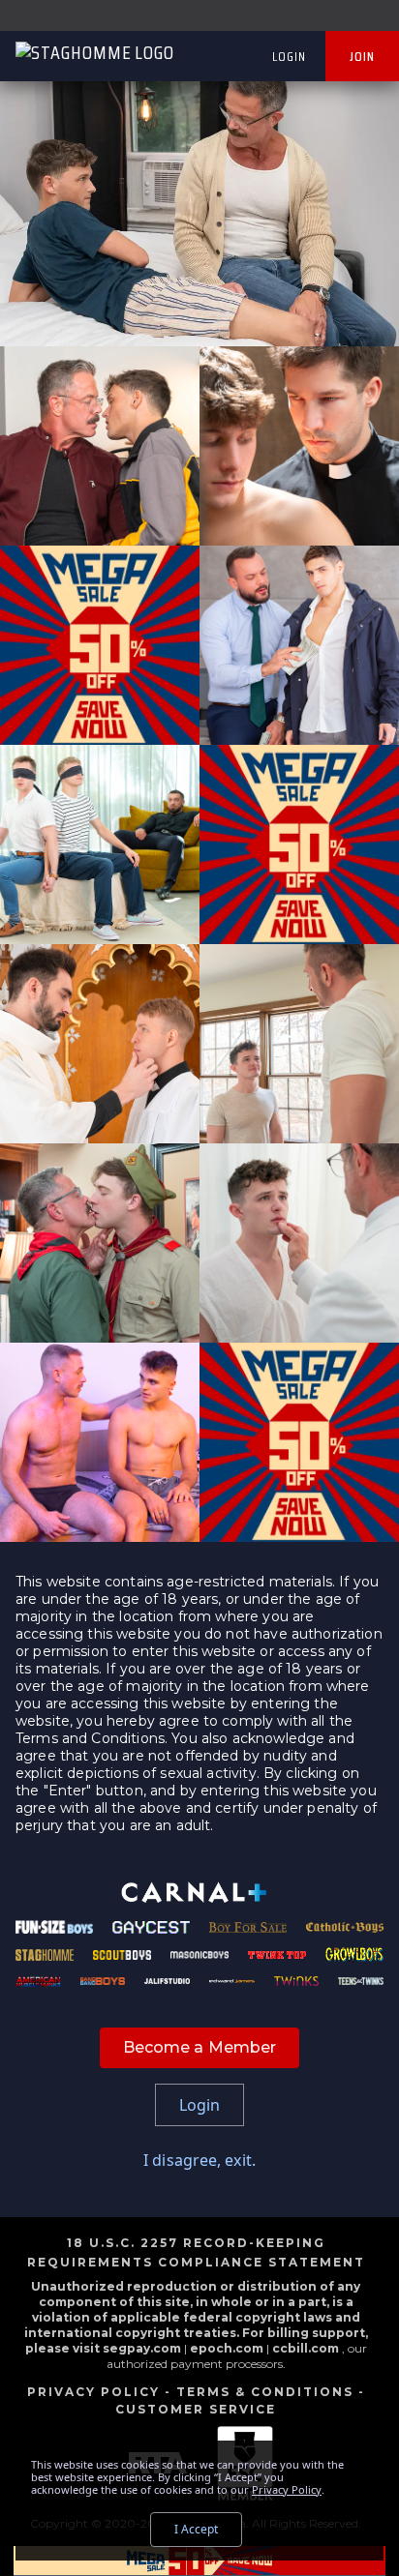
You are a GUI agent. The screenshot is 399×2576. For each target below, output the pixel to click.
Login (289, 56)
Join (362, 56)
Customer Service (196, 2409)
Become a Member (200, 2047)
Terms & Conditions (265, 2392)
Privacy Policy (93, 2392)
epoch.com (227, 2348)
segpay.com (143, 2348)
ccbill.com (306, 2348)
